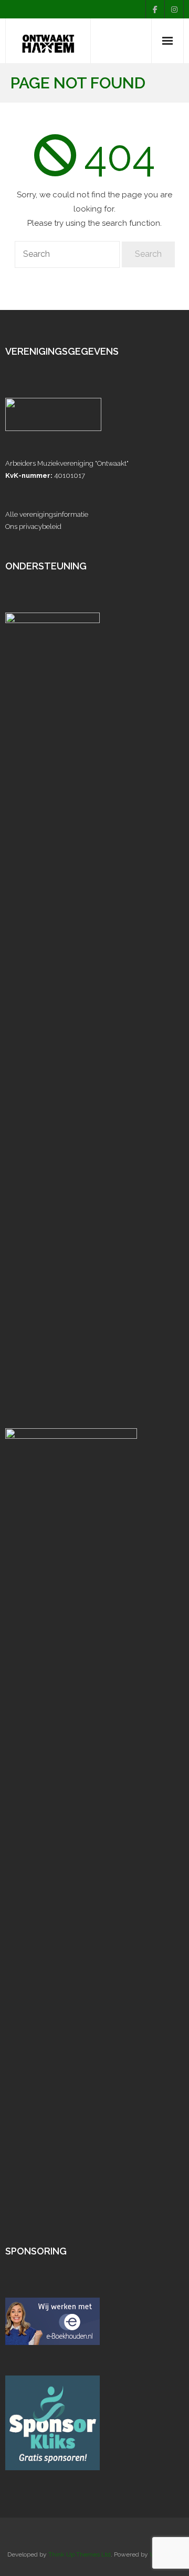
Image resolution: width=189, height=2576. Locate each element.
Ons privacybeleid (33, 527)
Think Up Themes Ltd (80, 2554)
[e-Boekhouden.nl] (52, 2343)
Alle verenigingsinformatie (47, 514)
